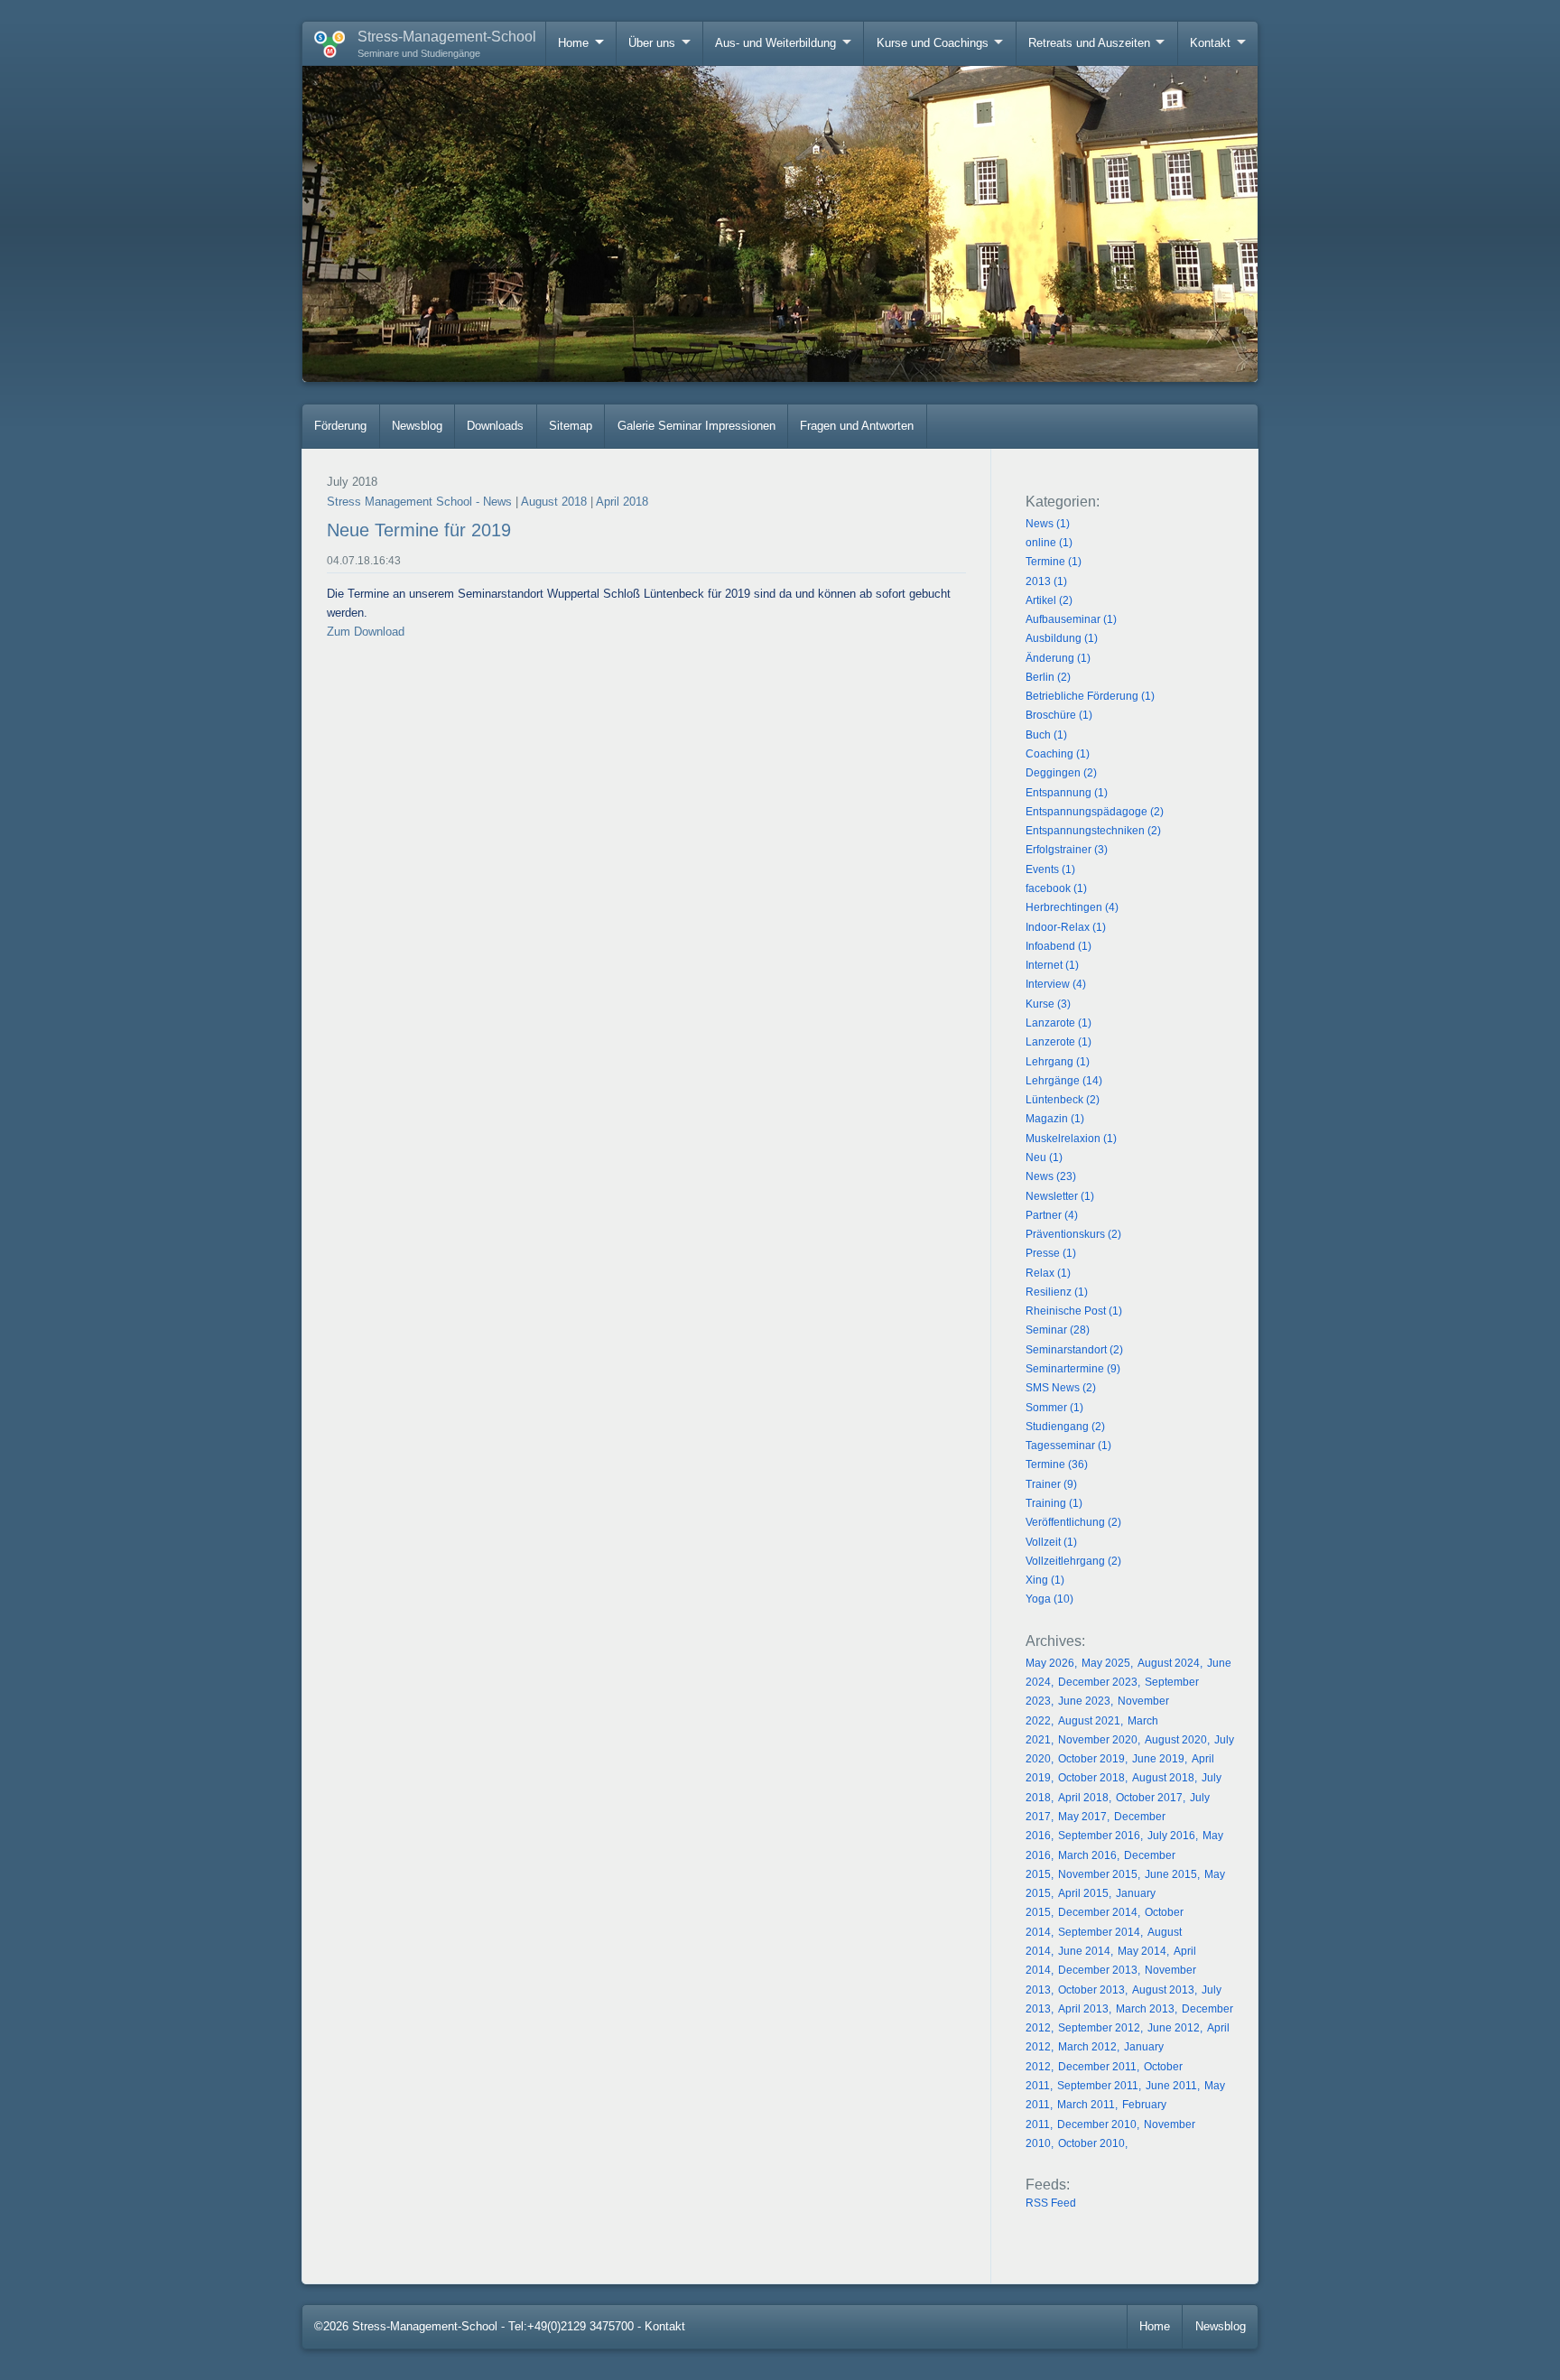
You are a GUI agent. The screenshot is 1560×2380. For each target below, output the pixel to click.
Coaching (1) (1058, 754)
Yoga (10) (1049, 1599)
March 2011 (1086, 2105)
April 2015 (1083, 1893)
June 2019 (1158, 1759)
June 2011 (1171, 2086)
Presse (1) (1051, 1253)
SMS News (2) (1061, 1388)
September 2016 (1099, 1836)
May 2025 (1106, 1663)
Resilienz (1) (1057, 1292)
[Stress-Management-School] (324, 41)
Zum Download (366, 632)
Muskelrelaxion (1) (1071, 1139)
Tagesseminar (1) (1068, 1446)
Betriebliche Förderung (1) (1090, 696)
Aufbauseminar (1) (1071, 619)
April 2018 (622, 502)
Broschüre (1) (1059, 715)
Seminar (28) (1058, 1330)
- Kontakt (661, 2326)
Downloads (495, 426)
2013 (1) (1046, 581)
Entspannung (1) (1067, 793)
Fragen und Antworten (857, 426)
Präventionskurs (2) (1073, 1234)
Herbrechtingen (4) (1072, 907)
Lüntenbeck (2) (1063, 1100)
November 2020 (1098, 1740)
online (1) (1049, 543)
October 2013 (1091, 1990)
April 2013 (1083, 2009)
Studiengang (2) (1065, 1427)
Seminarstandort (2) (1074, 1350)
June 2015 (1171, 1874)
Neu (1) (1044, 1157)
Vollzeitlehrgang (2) (1073, 1561)
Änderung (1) (1058, 658)
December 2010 (1097, 2124)
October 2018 (1091, 1778)
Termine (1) (1054, 562)
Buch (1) (1046, 735)
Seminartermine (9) (1073, 1369)
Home (573, 43)
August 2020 (1176, 1740)
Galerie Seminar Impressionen (696, 426)
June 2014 (1084, 1951)
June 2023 (1084, 1701)
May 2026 (1050, 1663)
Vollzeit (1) (1051, 1542)
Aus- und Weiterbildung (775, 43)
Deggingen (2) (1061, 773)
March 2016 (1087, 1855)
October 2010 (1091, 2143)
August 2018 (554, 502)
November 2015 (1098, 1874)
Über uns (652, 43)
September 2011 (1098, 2086)
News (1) (1048, 524)
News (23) (1051, 1176)
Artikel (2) (1049, 600)
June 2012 (1174, 2028)
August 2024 (1169, 1663)
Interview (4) (1056, 984)
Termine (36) (1057, 1464)
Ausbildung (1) (1062, 638)
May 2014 (1142, 1951)
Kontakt (1210, 43)
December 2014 (1098, 1912)
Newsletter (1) (1060, 1196)
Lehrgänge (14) (1064, 1081)
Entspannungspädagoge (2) (1095, 812)
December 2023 (1098, 1682)
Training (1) (1054, 1503)
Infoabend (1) (1059, 946)
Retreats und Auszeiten (1089, 43)
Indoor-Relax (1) (1066, 927)
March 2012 (1087, 2047)
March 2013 (1145, 2009)
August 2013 (1163, 1990)
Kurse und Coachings (933, 43)
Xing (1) (1045, 1580)
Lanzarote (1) (1059, 1023)
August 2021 (1089, 1721)
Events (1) (1050, 869)
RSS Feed (1051, 2203)
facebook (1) (1056, 888)
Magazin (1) (1055, 1119)
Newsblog (417, 426)
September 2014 (1099, 1932)
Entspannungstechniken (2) (1093, 831)
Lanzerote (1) (1059, 1042)
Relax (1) (1048, 1273)
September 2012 (1099, 2028)
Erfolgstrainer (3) (1067, 850)
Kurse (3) (1048, 1004)
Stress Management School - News (419, 502)
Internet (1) (1052, 965)
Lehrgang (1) (1058, 1062)
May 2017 (1082, 1817)
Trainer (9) (1051, 1484)
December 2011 (1097, 2067)
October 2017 (1149, 1798)
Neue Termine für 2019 (419, 530)
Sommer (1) (1054, 1408)
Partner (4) (1052, 1215)
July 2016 (1171, 1836)
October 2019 (1091, 1759)
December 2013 (1098, 1970)
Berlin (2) (1048, 677)
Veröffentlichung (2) (1073, 1522)
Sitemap (571, 426)
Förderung (340, 426)
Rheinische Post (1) (1074, 1311)
